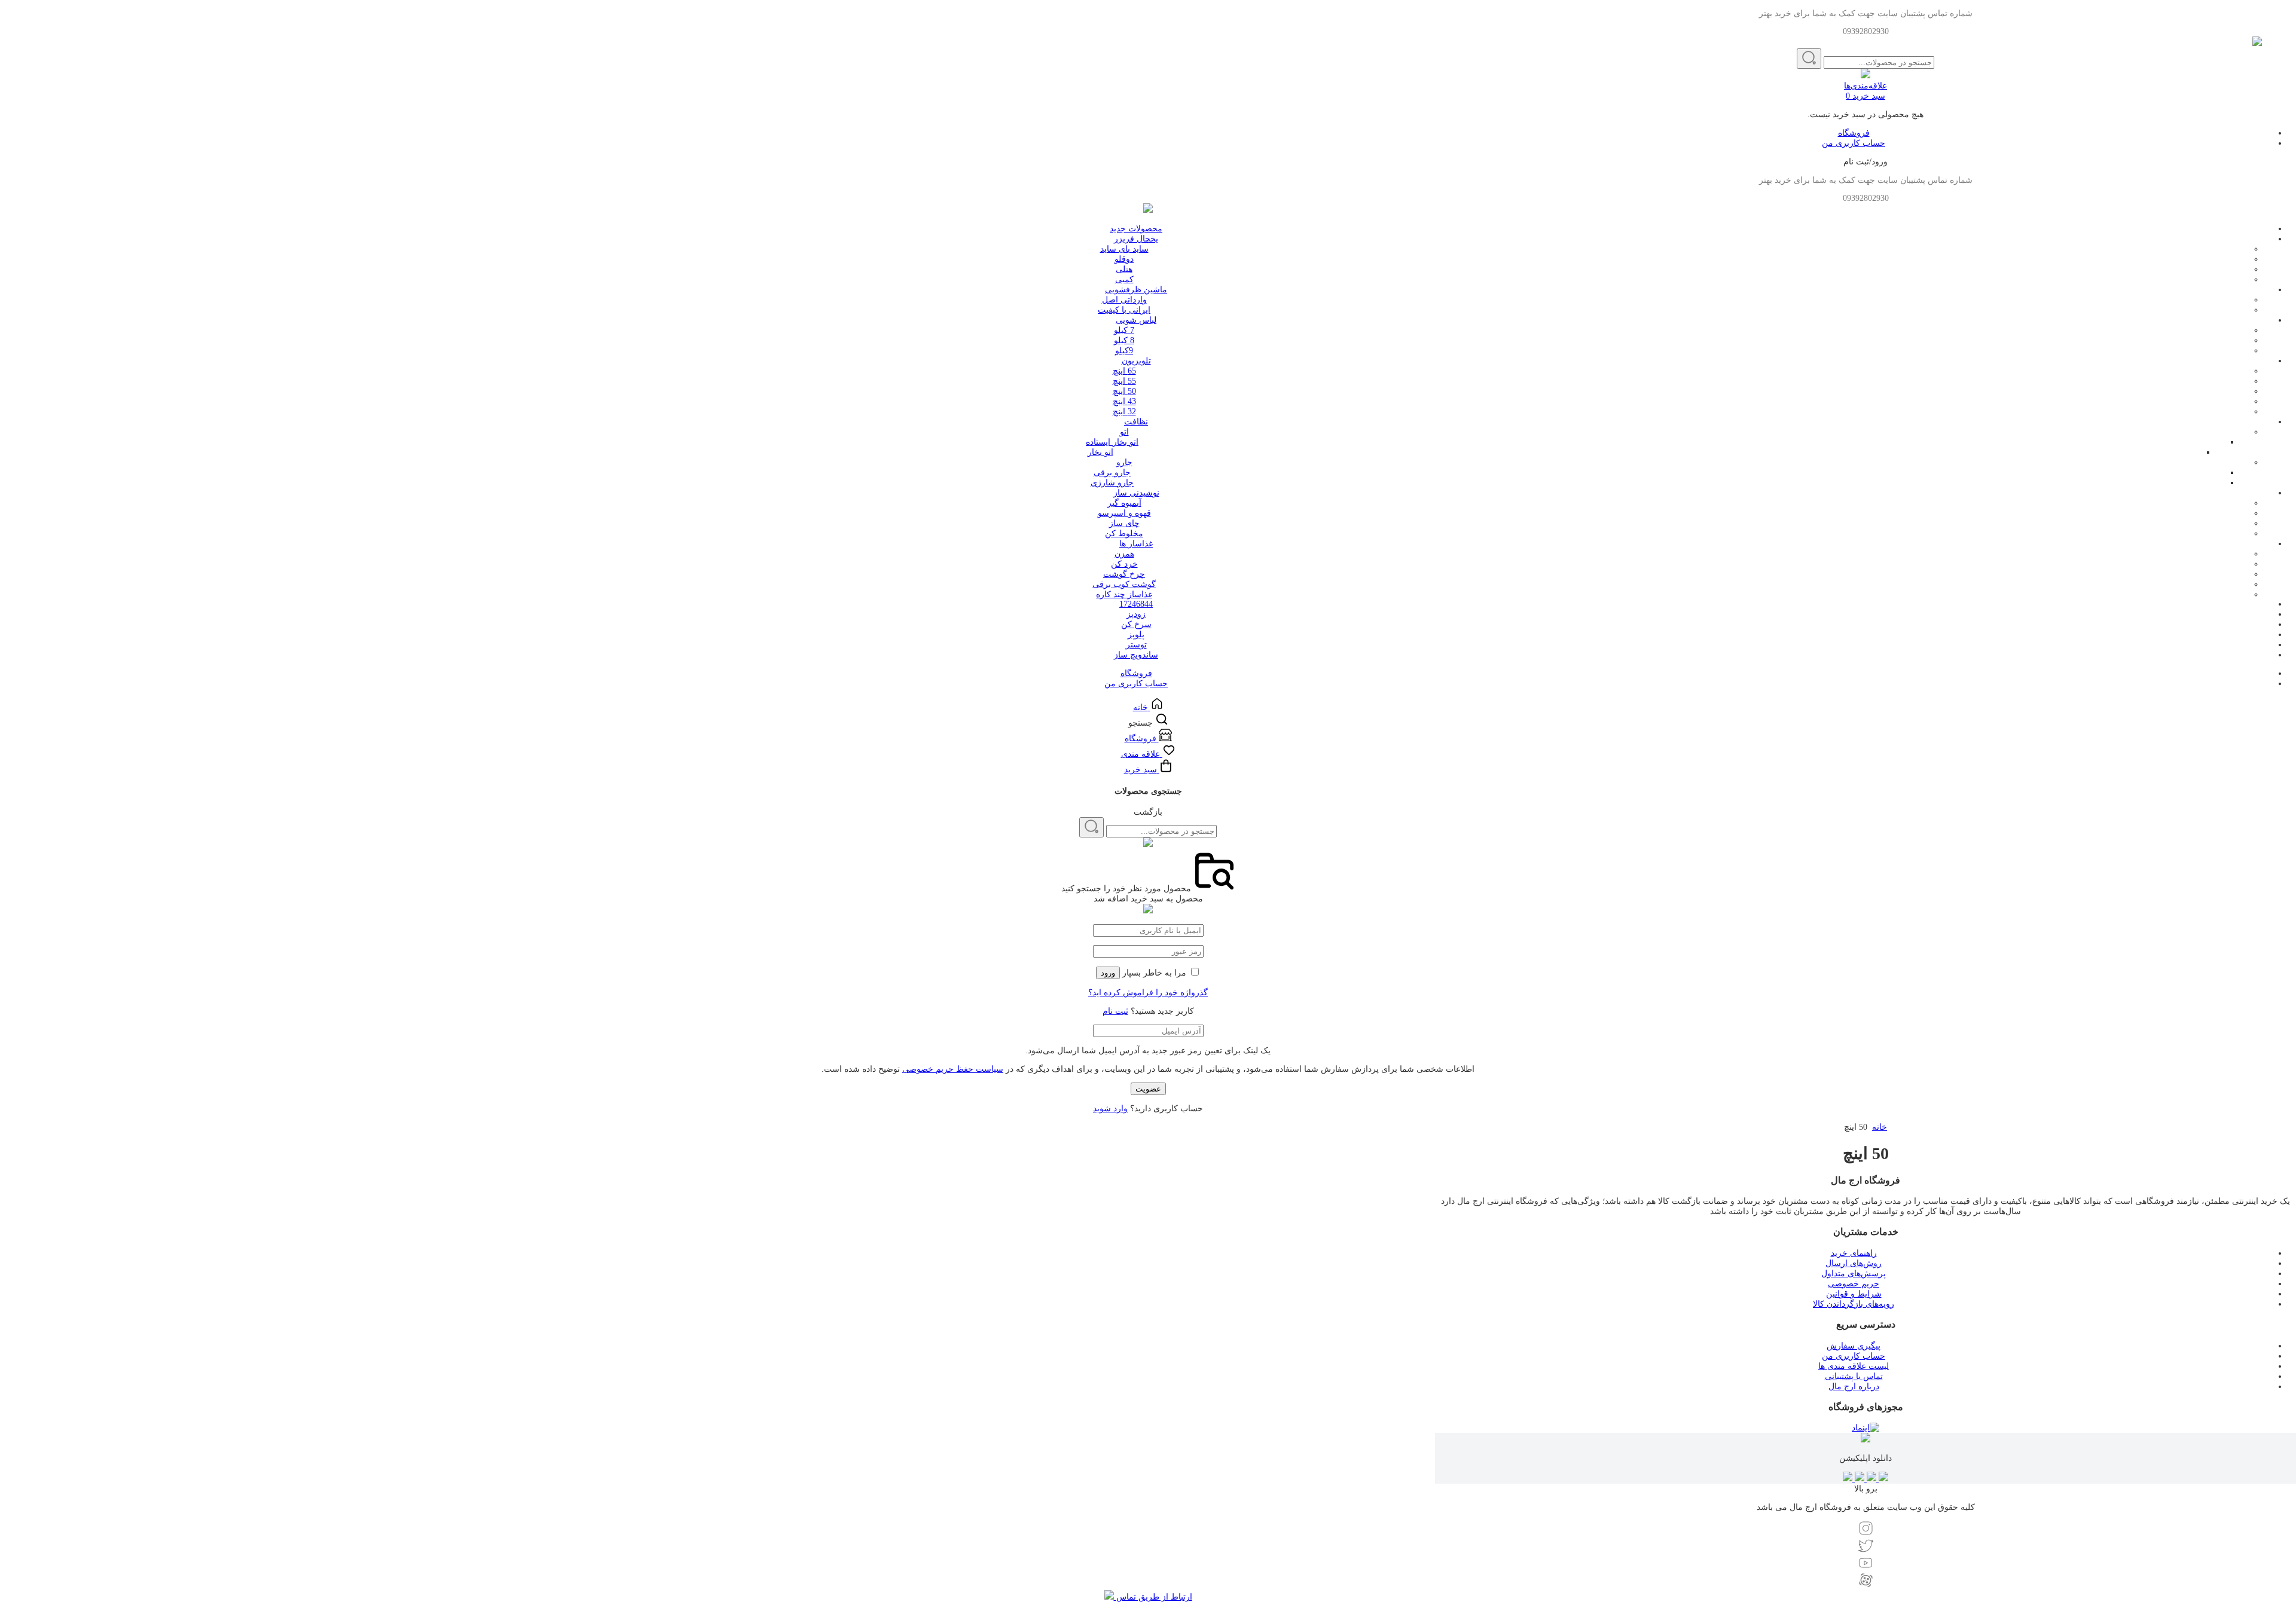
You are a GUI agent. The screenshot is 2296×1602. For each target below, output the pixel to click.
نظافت (1136, 422)
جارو (1124, 462)
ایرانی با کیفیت (1124, 310)
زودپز (1136, 614)
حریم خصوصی (1854, 1284)
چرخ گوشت (1124, 574)
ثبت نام (1115, 1011)
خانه (1880, 1127)
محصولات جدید (1136, 229)
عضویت (1148, 1089)
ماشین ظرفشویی (1136, 290)
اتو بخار (1100, 452)
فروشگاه (1854, 133)
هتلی (1124, 269)
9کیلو (1124, 351)
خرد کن (1124, 564)
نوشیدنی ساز (1136, 493)
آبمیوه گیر (1124, 503)
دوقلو (1124, 259)
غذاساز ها (1136, 544)
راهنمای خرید (1854, 1253)
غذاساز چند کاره (1124, 594)
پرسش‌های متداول (1854, 1274)
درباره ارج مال (1854, 1387)
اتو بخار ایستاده (1112, 442)
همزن (1124, 554)
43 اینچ (1124, 401)
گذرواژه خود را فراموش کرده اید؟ (1148, 993)
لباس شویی (1136, 320)
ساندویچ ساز (1136, 655)
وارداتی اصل (1124, 300)
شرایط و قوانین (1854, 1294)
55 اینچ (1124, 381)
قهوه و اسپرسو (1124, 513)
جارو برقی (1112, 473)
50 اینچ (1124, 391)
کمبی (1124, 279)
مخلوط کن (1124, 534)
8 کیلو (1124, 340)
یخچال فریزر (1136, 239)
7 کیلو (1124, 330)
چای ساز (1124, 523)
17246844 (1136, 604)
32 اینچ (1124, 412)
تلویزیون (1136, 361)
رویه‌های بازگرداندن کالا (1854, 1304)
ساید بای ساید (1124, 249)
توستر (1136, 645)
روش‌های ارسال (1854, 1263)
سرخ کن (1136, 624)
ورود (1108, 973)
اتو (1124, 432)
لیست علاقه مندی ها (1854, 1366)
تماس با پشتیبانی (1854, 1376)
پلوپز (1136, 635)
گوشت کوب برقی (1124, 584)
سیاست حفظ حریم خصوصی (953, 1069)
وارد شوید (1110, 1109)
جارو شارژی (1112, 483)
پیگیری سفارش (1854, 1346)
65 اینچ (1124, 371)
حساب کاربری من (1854, 143)
